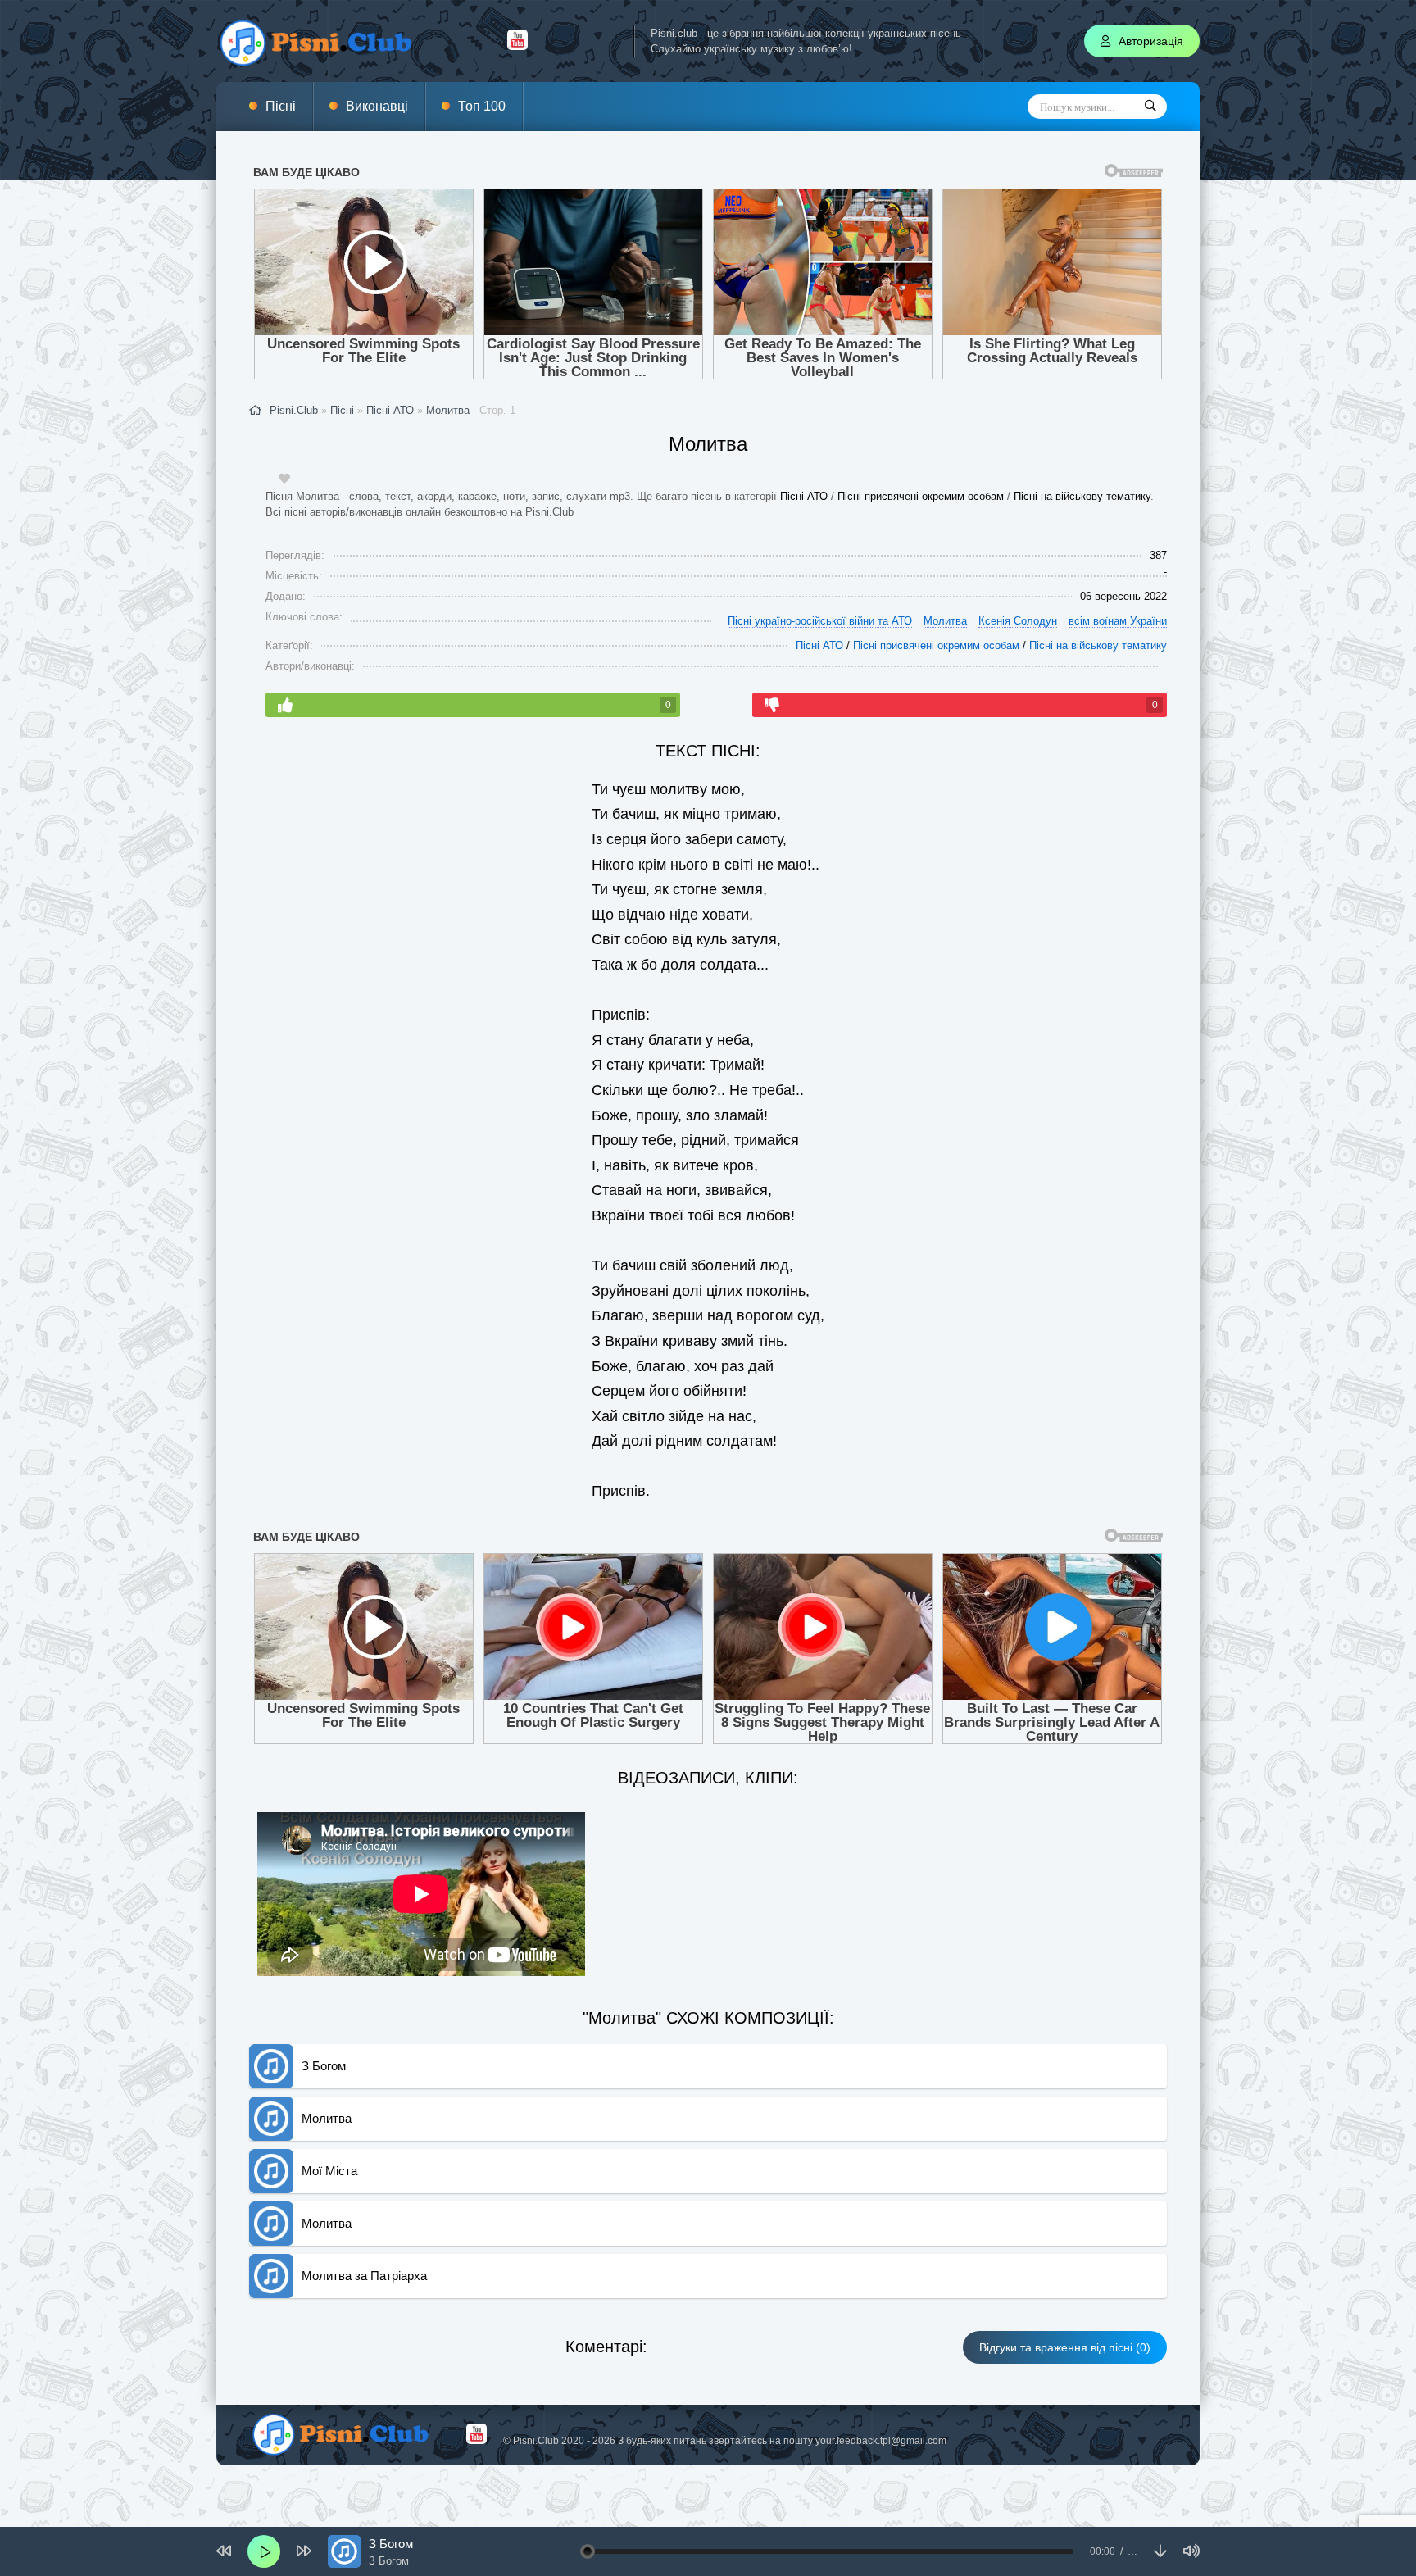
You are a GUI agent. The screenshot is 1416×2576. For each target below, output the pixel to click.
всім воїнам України (1118, 621)
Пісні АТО (804, 496)
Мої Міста (329, 2171)
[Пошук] (1150, 107)
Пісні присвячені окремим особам (921, 496)
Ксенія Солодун (1018, 621)
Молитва (448, 410)
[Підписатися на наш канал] (517, 46)
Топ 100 (482, 106)
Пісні (281, 106)
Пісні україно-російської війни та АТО (820, 621)
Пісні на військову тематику (1082, 496)
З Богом (324, 2066)
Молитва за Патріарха (364, 2276)
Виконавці (377, 106)
